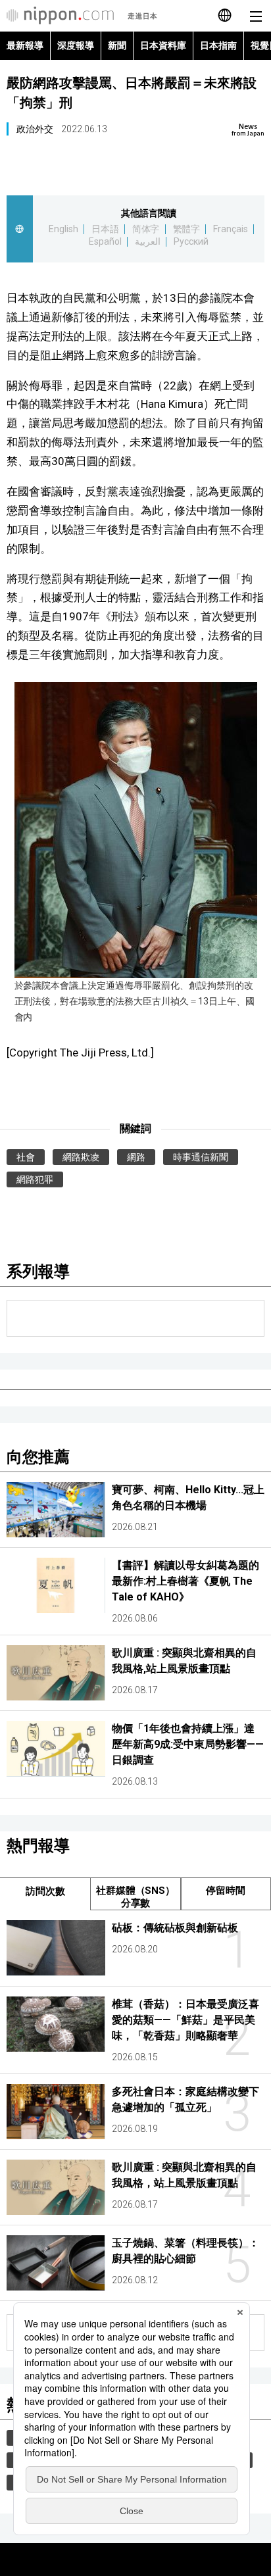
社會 (26, 1157)
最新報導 (25, 45)
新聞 (117, 45)
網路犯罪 (35, 1179)
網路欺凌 (81, 1157)
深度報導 (76, 45)
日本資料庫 (163, 45)
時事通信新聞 (201, 1157)
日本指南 (218, 45)
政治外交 (35, 129)
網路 (136, 1157)
